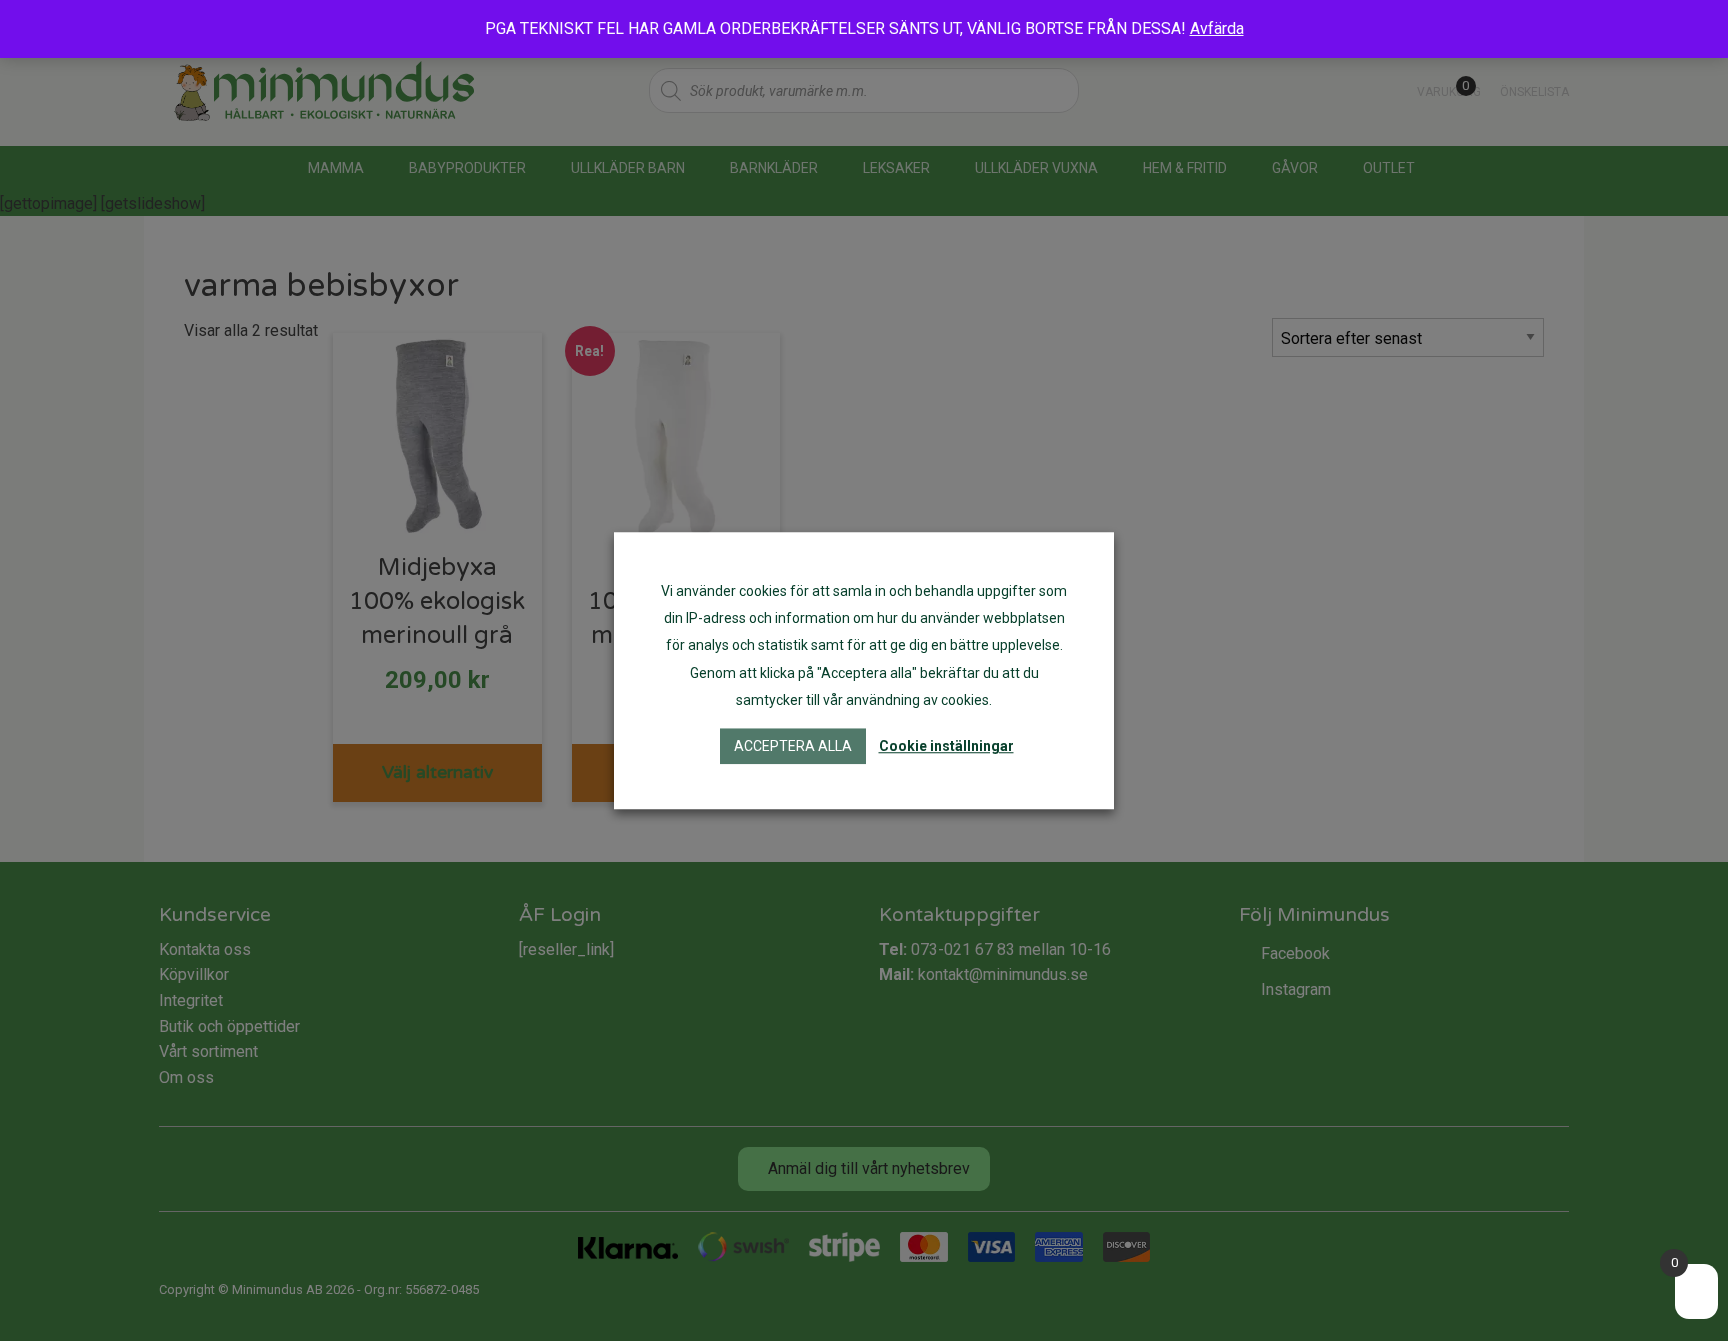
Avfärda (1217, 28)
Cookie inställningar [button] (946, 746)
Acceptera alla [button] (793, 746)
